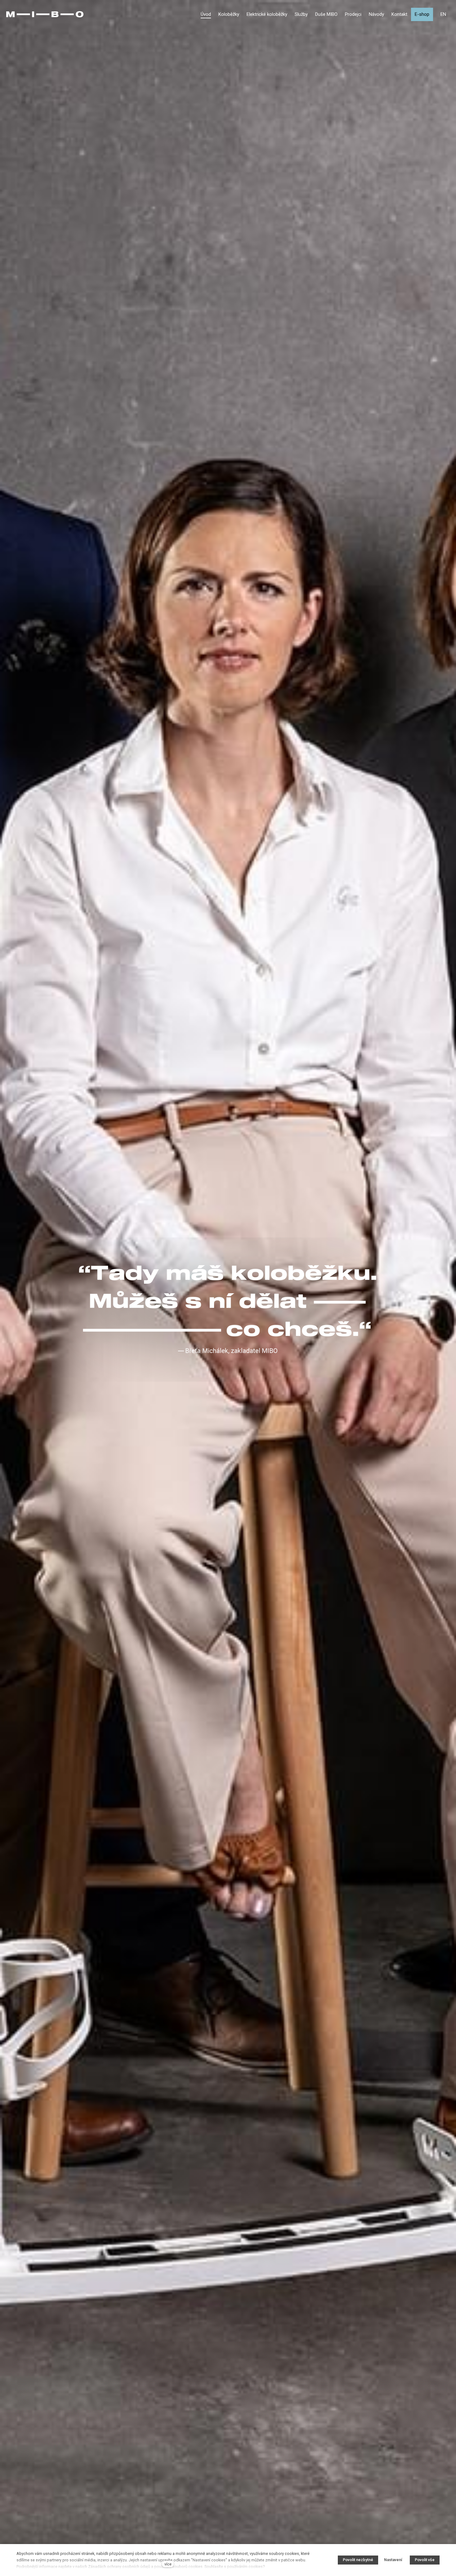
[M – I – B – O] (45, 14)
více (168, 2564)
